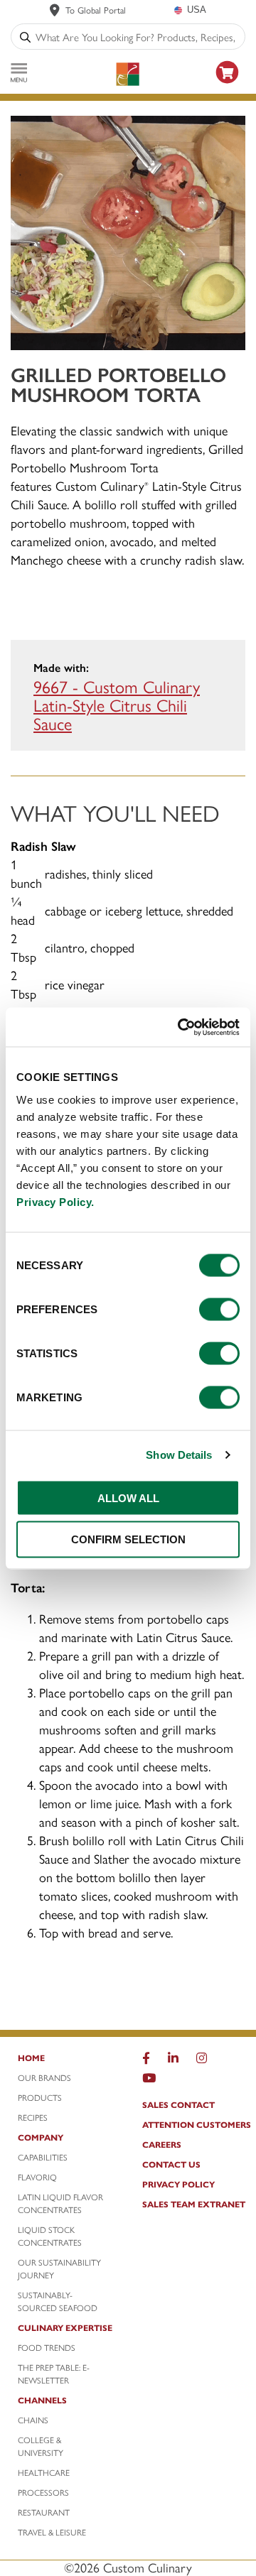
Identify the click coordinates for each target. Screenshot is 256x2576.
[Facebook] (146, 2061)
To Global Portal (96, 10)
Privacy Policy (178, 2184)
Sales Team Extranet (194, 2204)
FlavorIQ (37, 2177)
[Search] (25, 37)
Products (40, 2097)
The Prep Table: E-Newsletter (54, 2374)
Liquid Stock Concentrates (50, 2236)
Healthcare (44, 2472)
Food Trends (47, 2347)
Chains (33, 2420)
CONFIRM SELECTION (128, 1539)
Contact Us (171, 2164)
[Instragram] (202, 2061)
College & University (41, 2446)
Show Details (179, 1455)
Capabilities (43, 2157)
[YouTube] (149, 2081)
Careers (162, 2144)
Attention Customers (197, 2124)
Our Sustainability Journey (59, 2268)
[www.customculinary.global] (55, 10)
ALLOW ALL (128, 1498)
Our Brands (44, 2077)
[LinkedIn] (173, 2061)
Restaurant (44, 2512)
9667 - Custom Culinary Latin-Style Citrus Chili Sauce (117, 705)
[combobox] (137, 37)
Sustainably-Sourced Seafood (58, 2301)
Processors (43, 2492)
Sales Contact (178, 2104)
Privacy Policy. (55, 1201)
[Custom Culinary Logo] (128, 74)
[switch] (219, 1309)
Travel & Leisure (52, 2532)
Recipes (33, 2117)
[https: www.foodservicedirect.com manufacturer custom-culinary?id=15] (228, 86)
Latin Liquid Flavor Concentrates (60, 2203)
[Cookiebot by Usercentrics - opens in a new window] (181, 1027)
